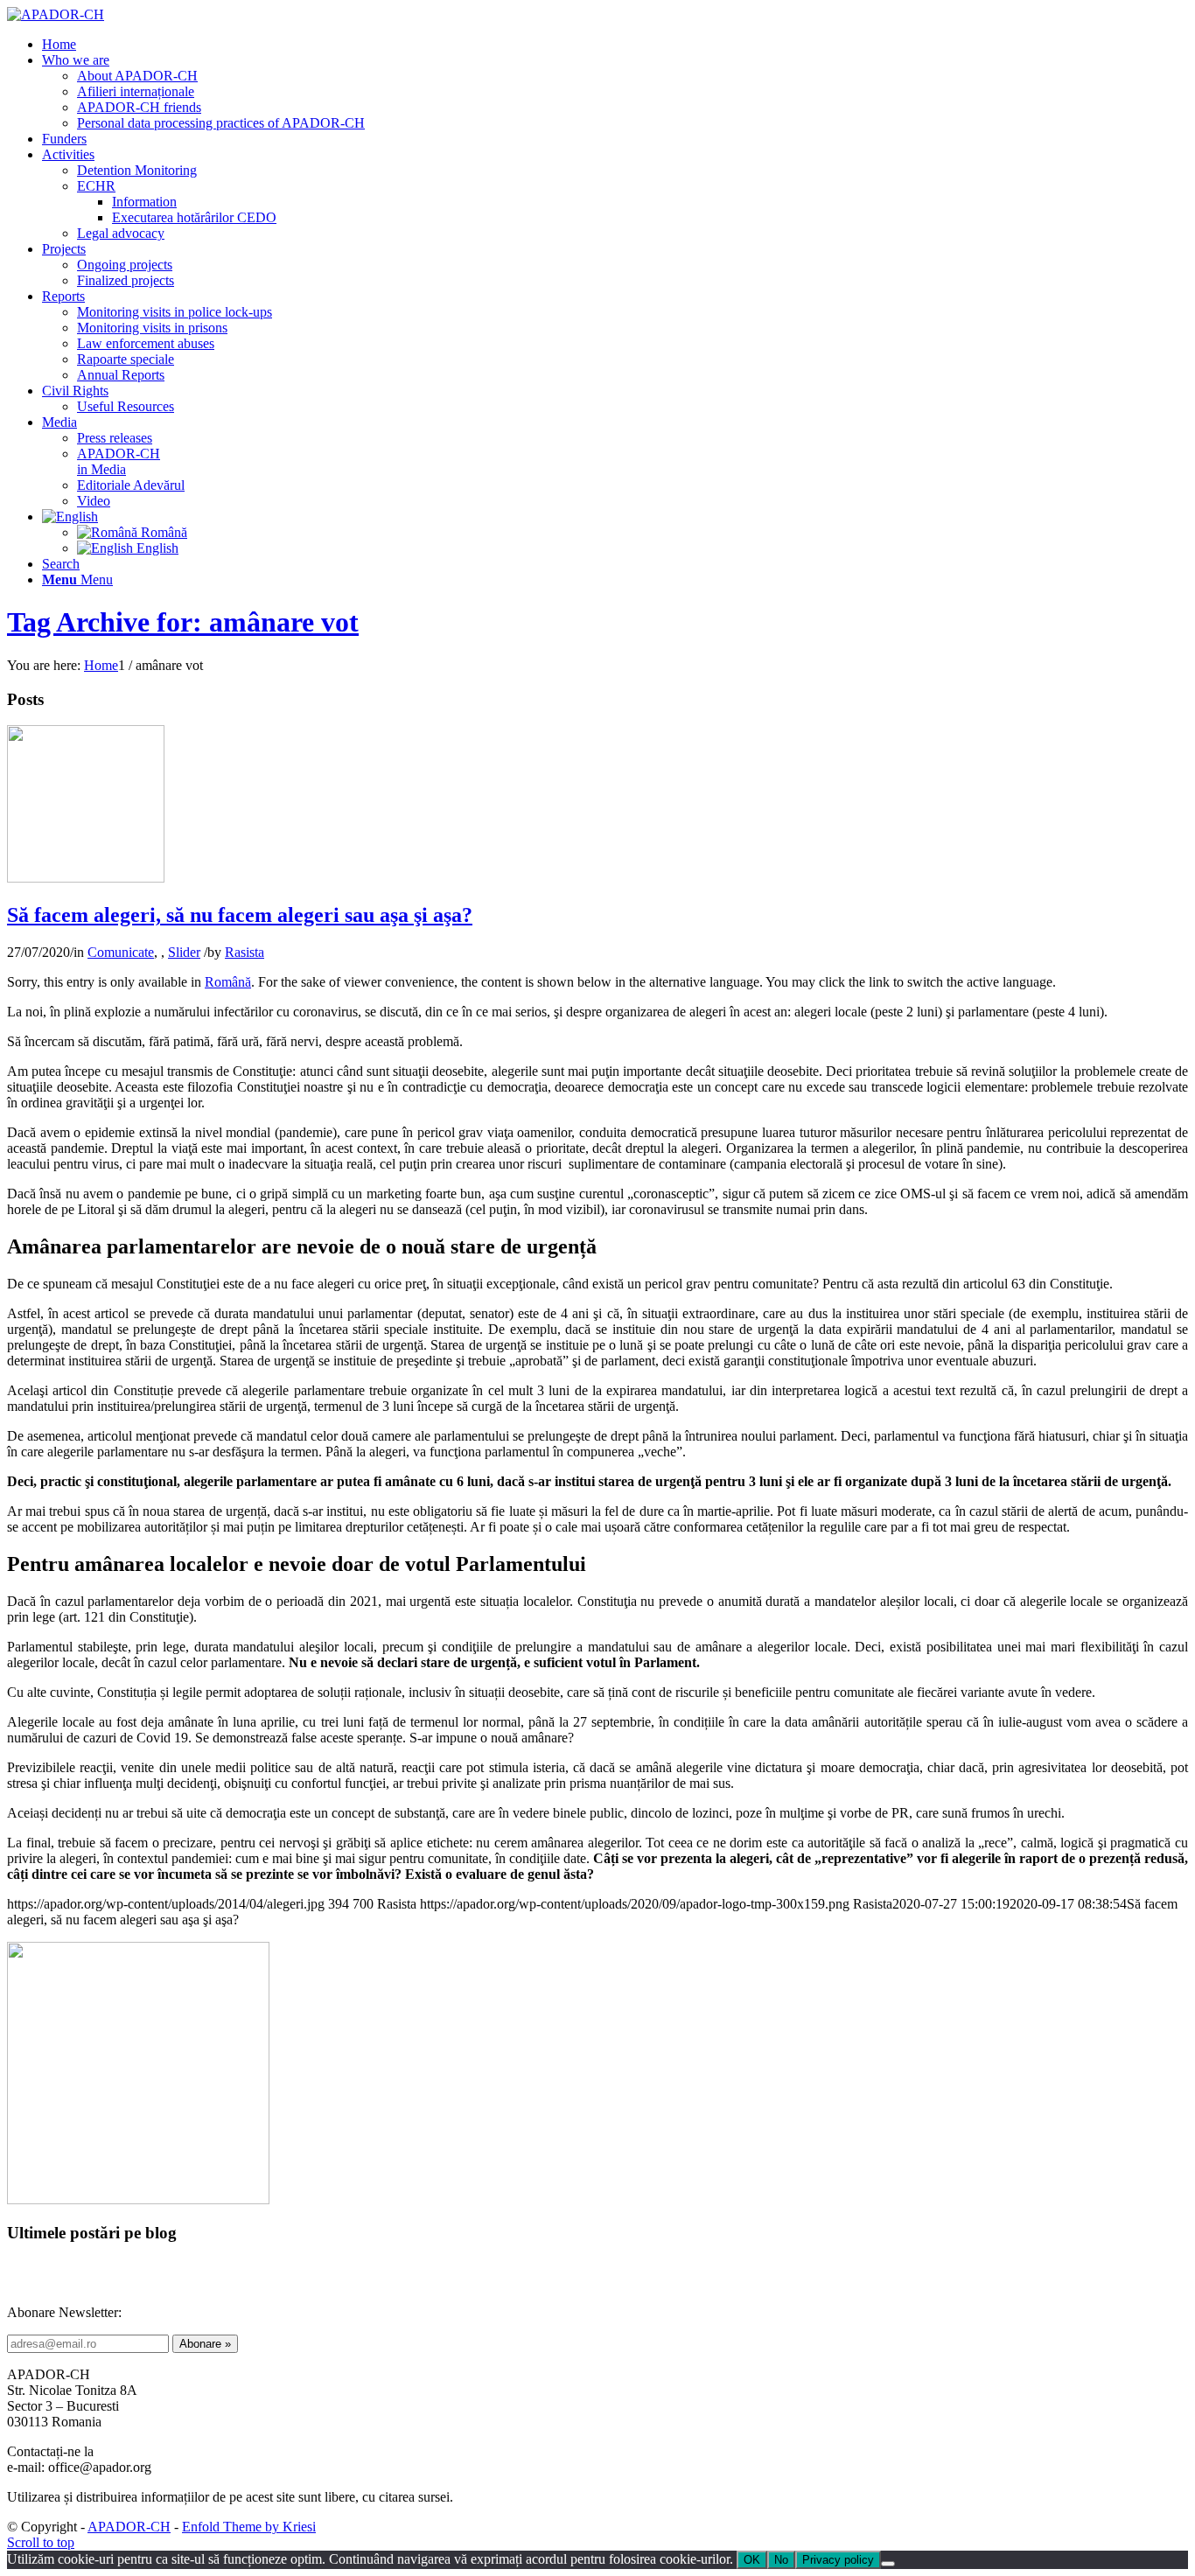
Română (228, 982)
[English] (70, 517)
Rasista (245, 952)
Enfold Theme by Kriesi (249, 2527)
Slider (184, 952)
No (781, 2560)
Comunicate (121, 952)
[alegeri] (86, 878)
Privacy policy (838, 2560)
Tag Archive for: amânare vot (183, 622)
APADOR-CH (129, 2527)
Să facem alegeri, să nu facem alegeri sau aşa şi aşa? (240, 915)
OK (752, 2560)
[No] (888, 2564)
